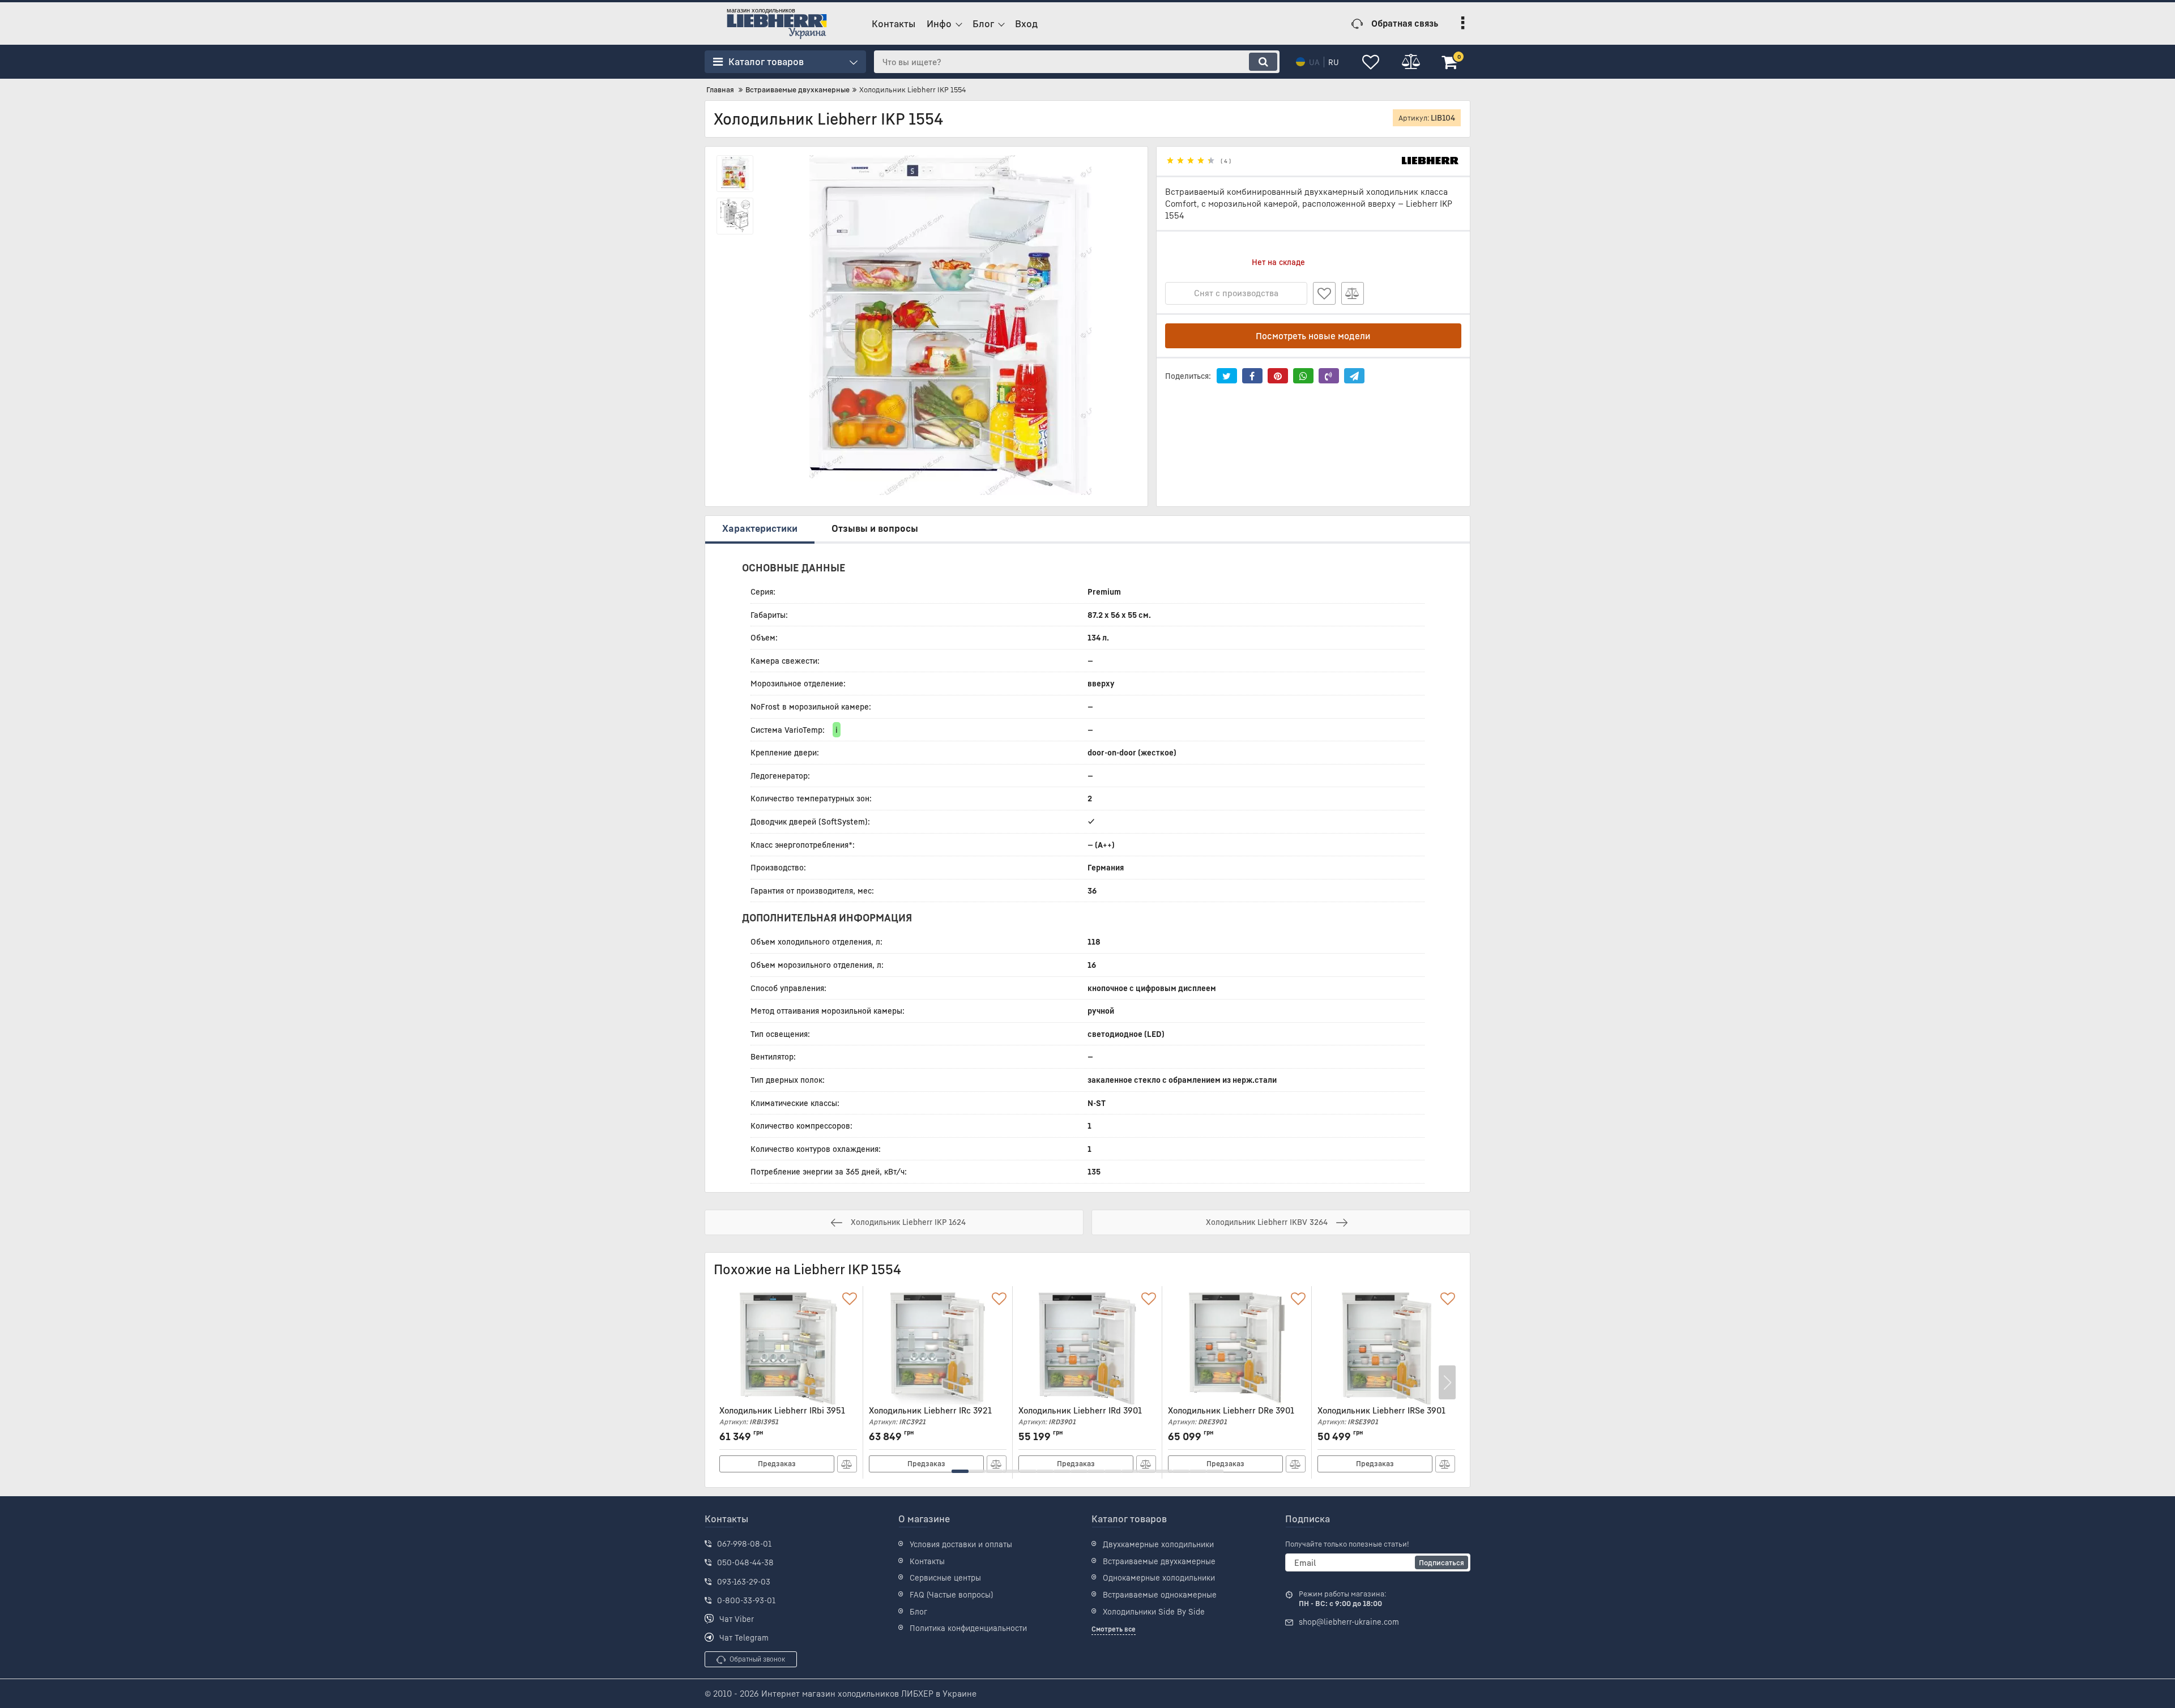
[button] (960, 1471)
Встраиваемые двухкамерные (1159, 1561)
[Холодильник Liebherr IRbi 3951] (788, 1348)
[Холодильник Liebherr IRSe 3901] (1386, 1348)
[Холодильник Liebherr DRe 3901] (1237, 1348)
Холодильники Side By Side (1154, 1611)
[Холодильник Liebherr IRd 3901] (1087, 1348)
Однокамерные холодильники (1159, 1577)
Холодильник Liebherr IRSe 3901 (1381, 1415)
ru (1334, 62)
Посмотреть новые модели (1313, 336)
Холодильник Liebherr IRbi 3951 (782, 1415)
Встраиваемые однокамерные (1160, 1594)
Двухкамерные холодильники (1158, 1544)
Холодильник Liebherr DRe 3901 (1231, 1415)
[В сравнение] (1353, 293)
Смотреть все (1114, 1629)
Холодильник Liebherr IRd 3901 (1080, 1415)
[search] (1263, 62)
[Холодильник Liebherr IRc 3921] (938, 1348)
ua (1314, 62)
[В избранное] (1324, 293)
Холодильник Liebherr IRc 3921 (930, 1415)
